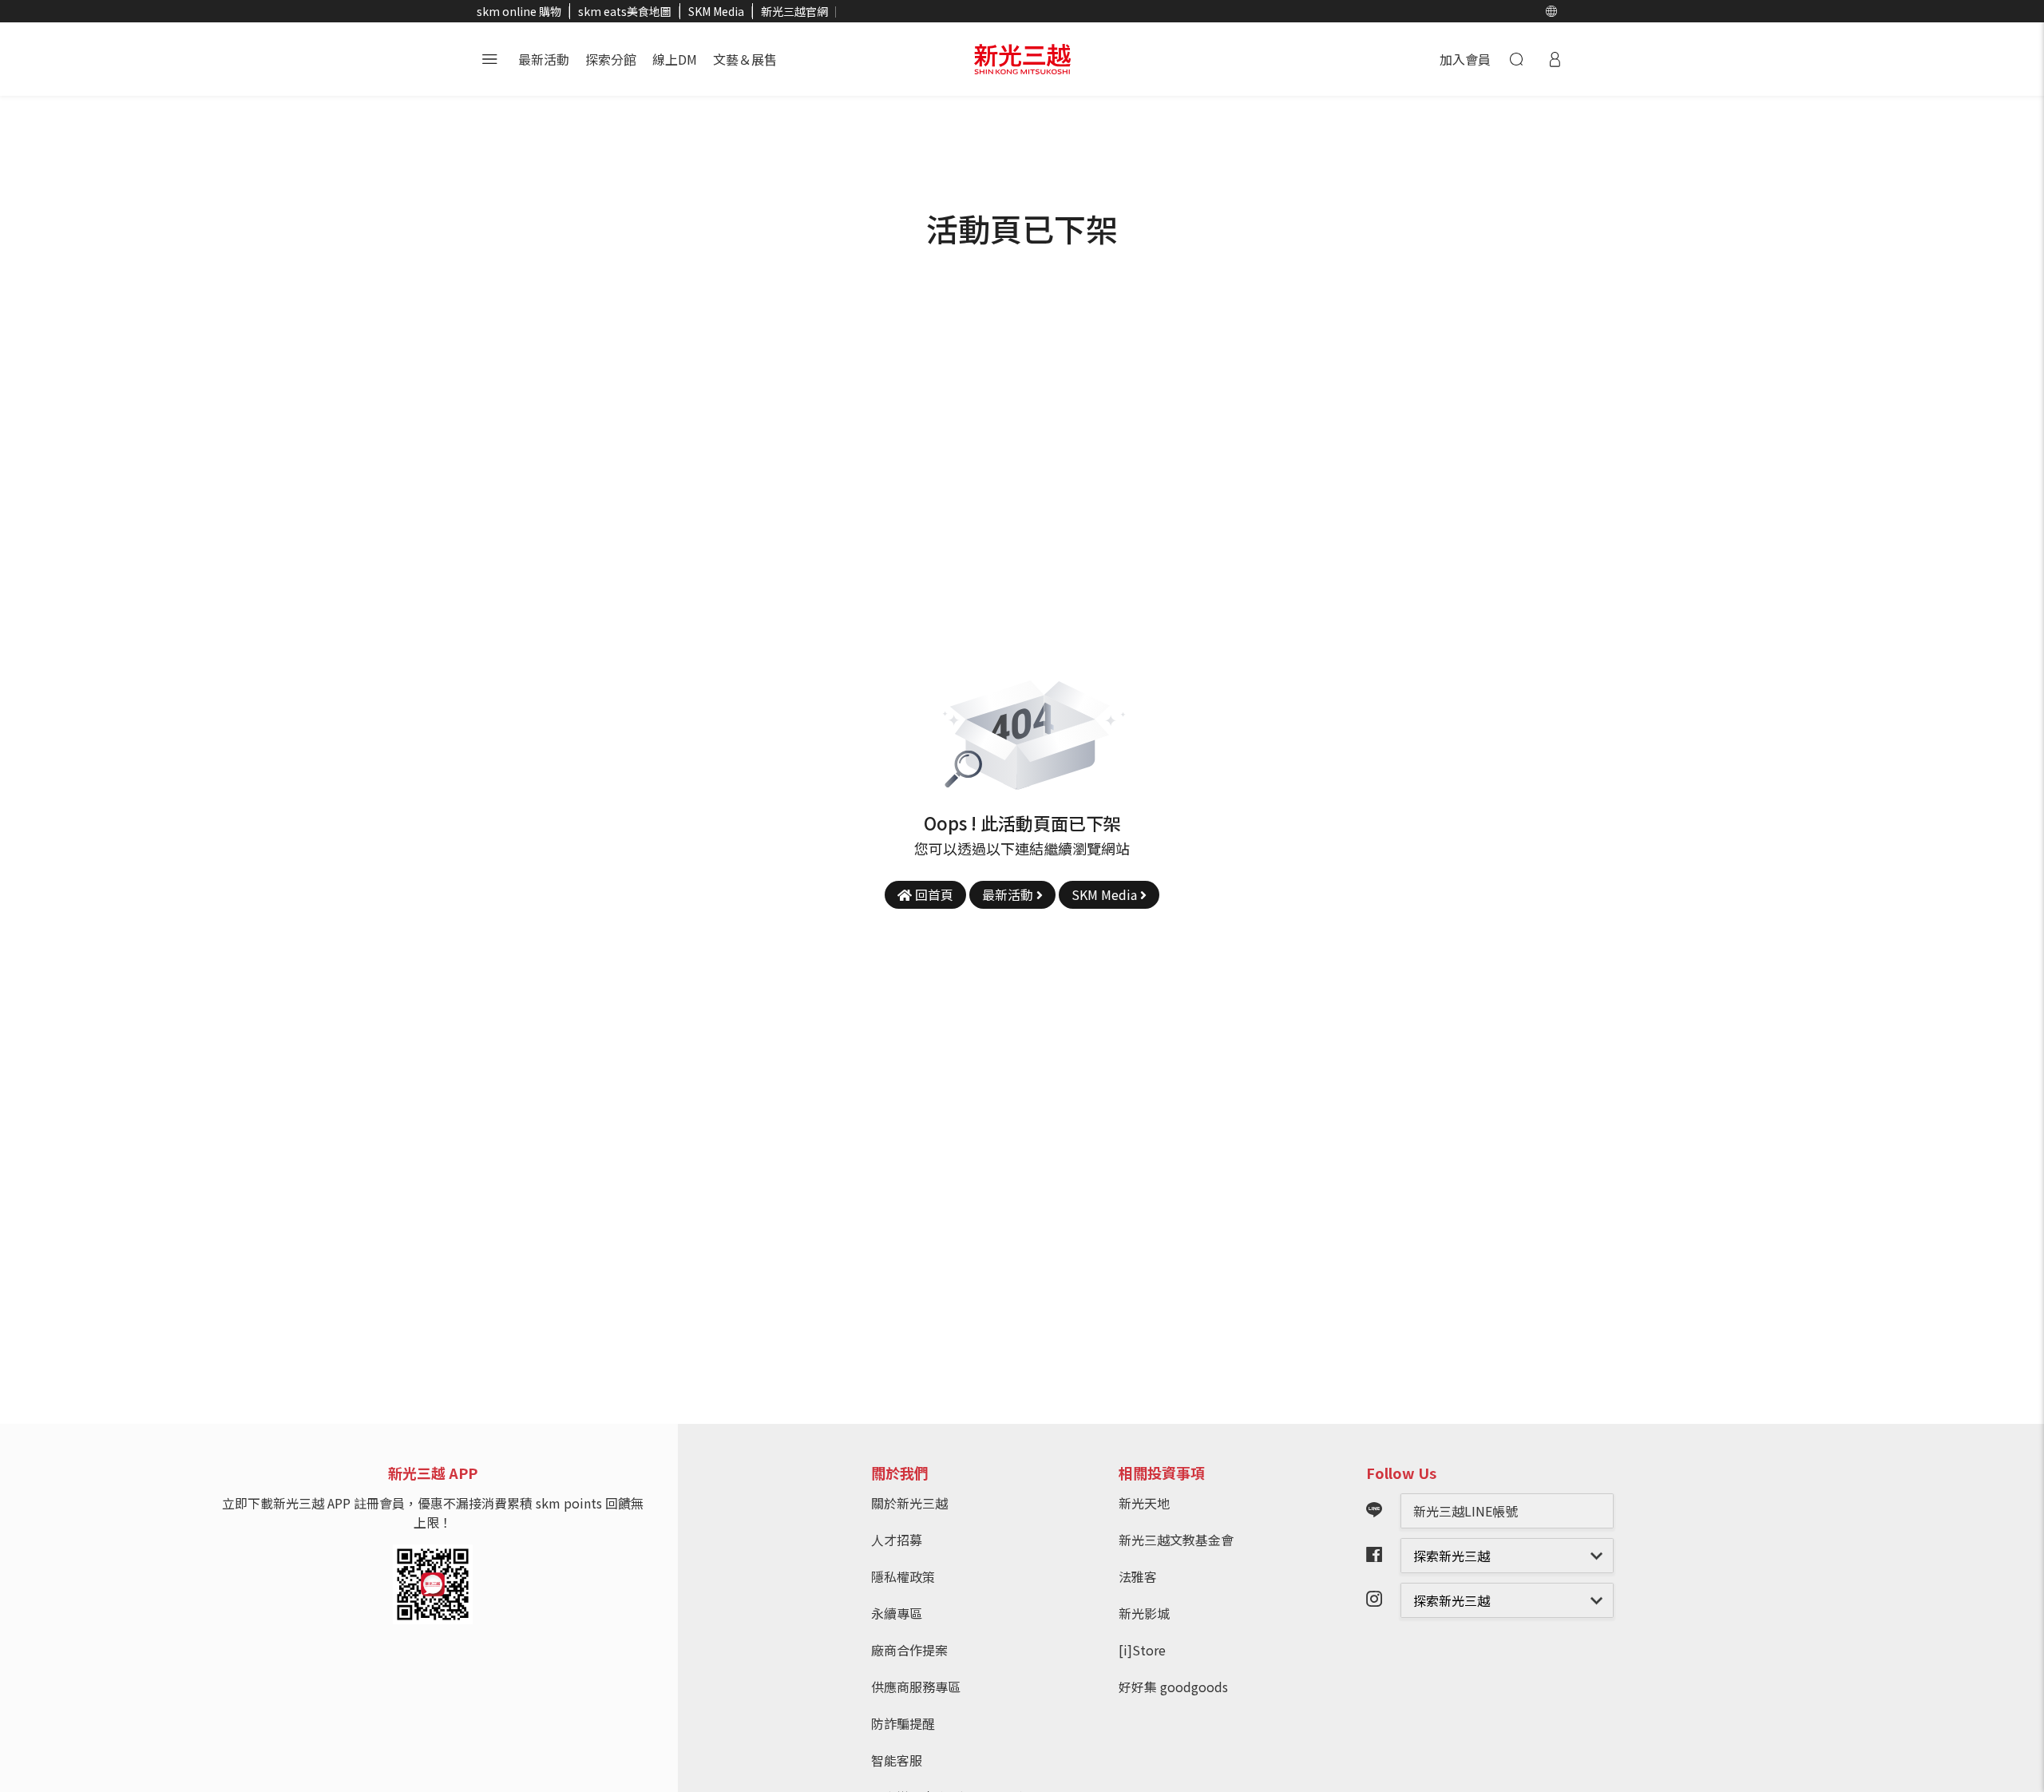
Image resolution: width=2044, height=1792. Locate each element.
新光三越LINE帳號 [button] (1466, 1511)
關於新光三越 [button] (909, 1503)
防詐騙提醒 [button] (903, 1723)
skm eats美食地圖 (625, 11)
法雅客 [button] (1138, 1576)
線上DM (675, 59)
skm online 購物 (519, 11)
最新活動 (544, 59)
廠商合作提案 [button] (909, 1650)
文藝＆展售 (745, 59)
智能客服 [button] (897, 1760)
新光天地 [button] (1144, 1503)
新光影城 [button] (1144, 1613)
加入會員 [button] (1465, 59)
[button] (1551, 11)
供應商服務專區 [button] (916, 1687)
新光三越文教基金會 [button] (1176, 1540)
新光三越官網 (794, 11)
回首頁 (933, 894)
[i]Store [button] (1142, 1650)
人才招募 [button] (897, 1540)
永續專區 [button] (897, 1613)
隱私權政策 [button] (903, 1576)
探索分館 (611, 59)
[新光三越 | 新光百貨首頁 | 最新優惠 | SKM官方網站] (1022, 59)
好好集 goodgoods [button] (1173, 1687)
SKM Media (716, 11)
